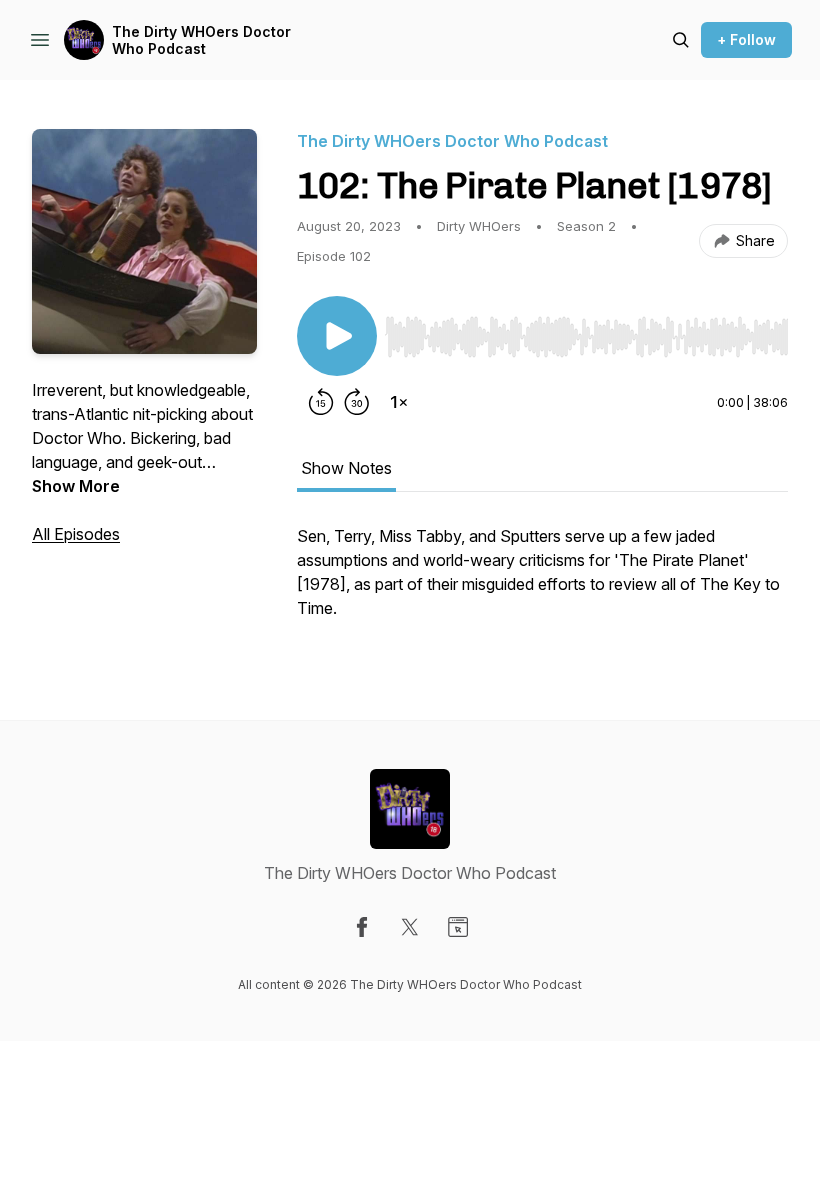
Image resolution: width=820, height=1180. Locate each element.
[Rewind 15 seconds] (321, 402)
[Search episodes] (681, 40)
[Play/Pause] (337, 336)
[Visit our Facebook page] (362, 927)
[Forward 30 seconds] (357, 402)
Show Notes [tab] (346, 468)
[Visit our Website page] (458, 927)
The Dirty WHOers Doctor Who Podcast (201, 40)
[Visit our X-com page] (410, 927)
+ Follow (746, 39)
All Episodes (76, 534)
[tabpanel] (542, 582)
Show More (76, 486)
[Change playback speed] (399, 402)
